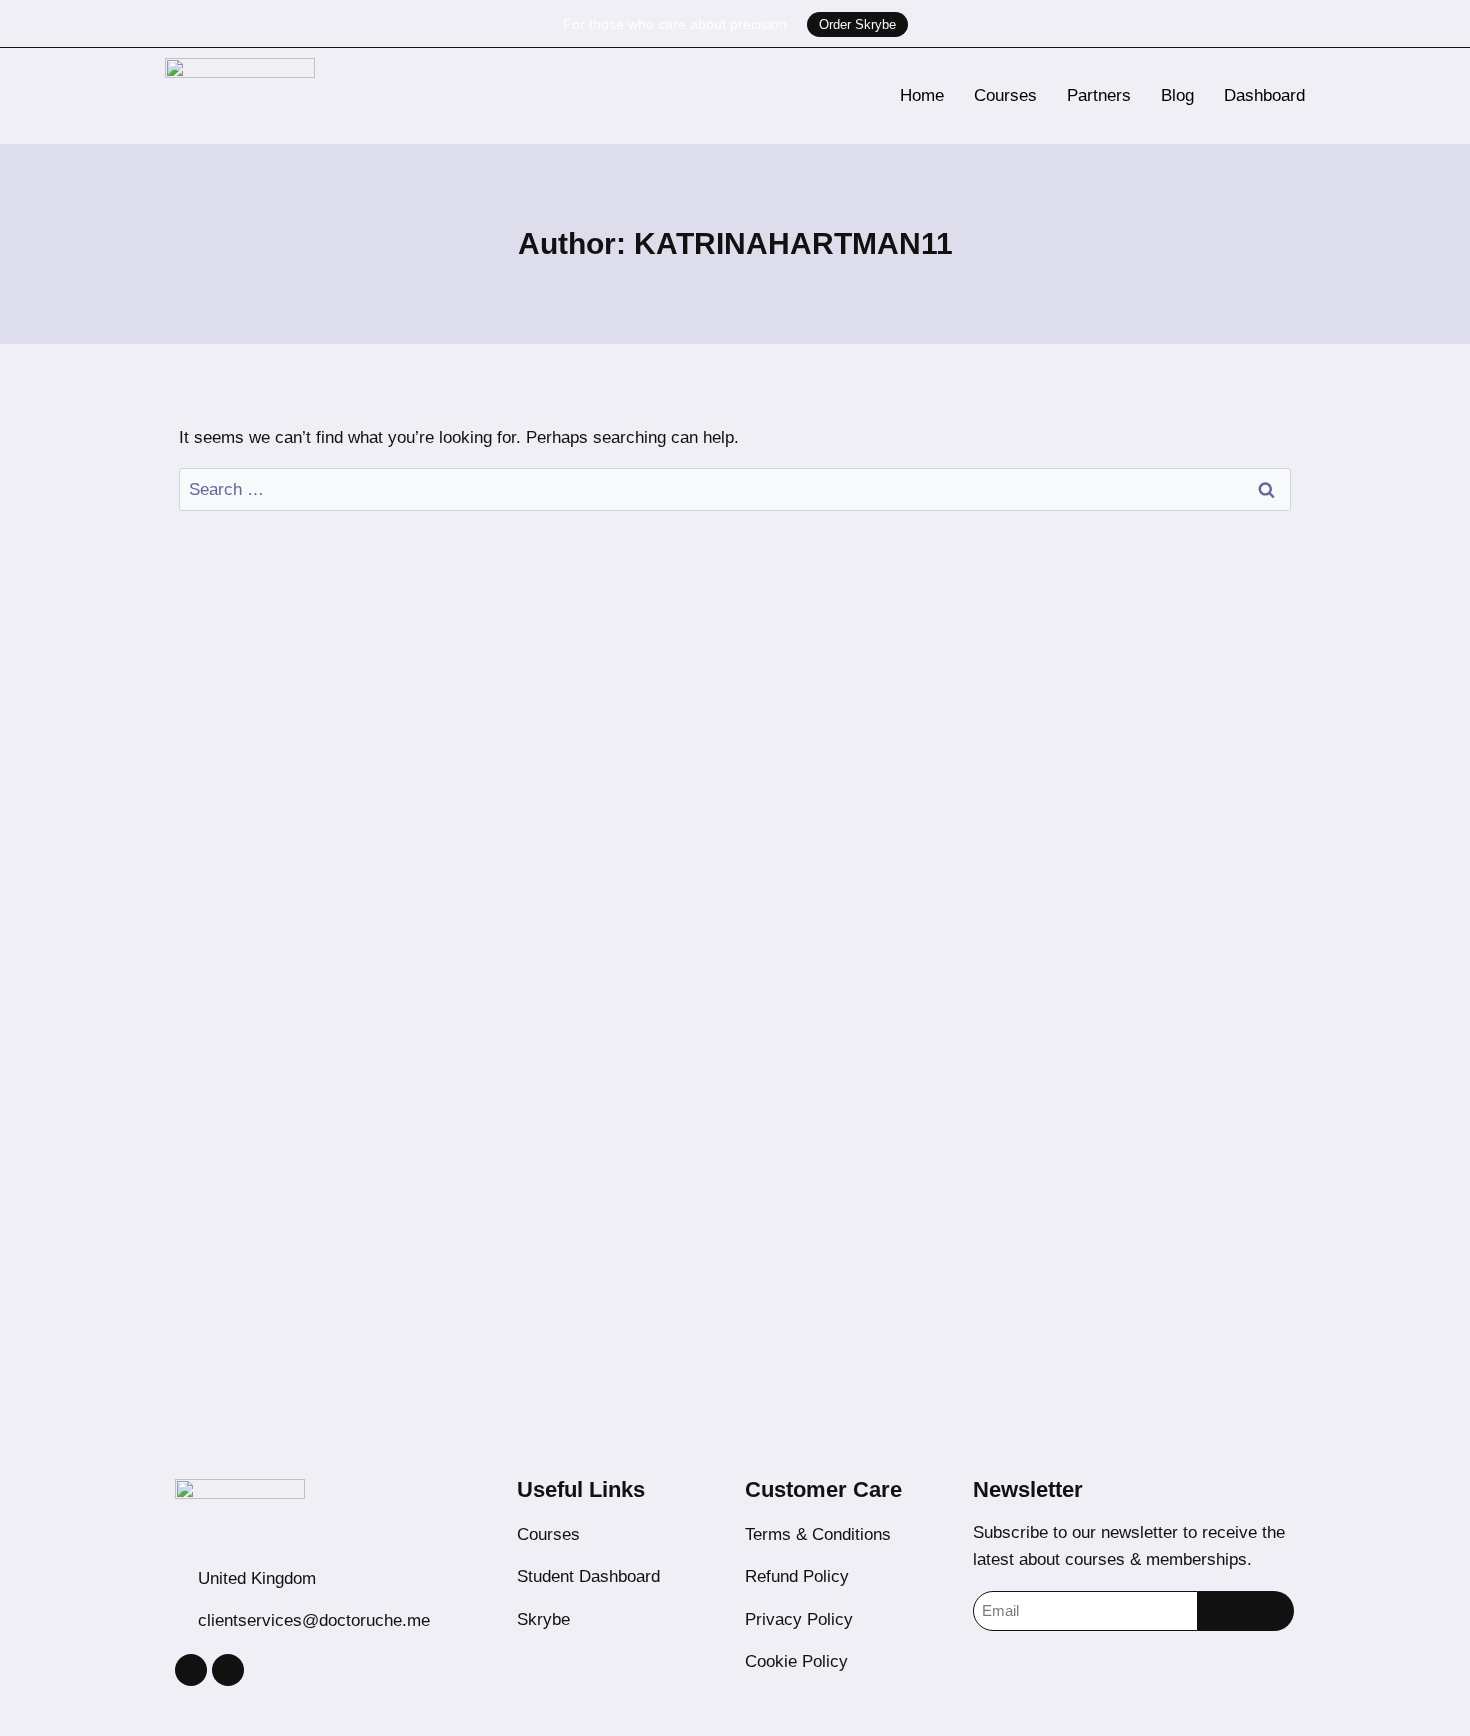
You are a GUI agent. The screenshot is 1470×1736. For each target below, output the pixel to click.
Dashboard (1264, 95)
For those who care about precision (675, 24)
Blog (1177, 95)
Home (922, 95)
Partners (1099, 95)
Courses (1005, 95)
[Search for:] (735, 489)
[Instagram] (191, 1670)
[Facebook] (228, 1670)
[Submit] (1246, 1611)
